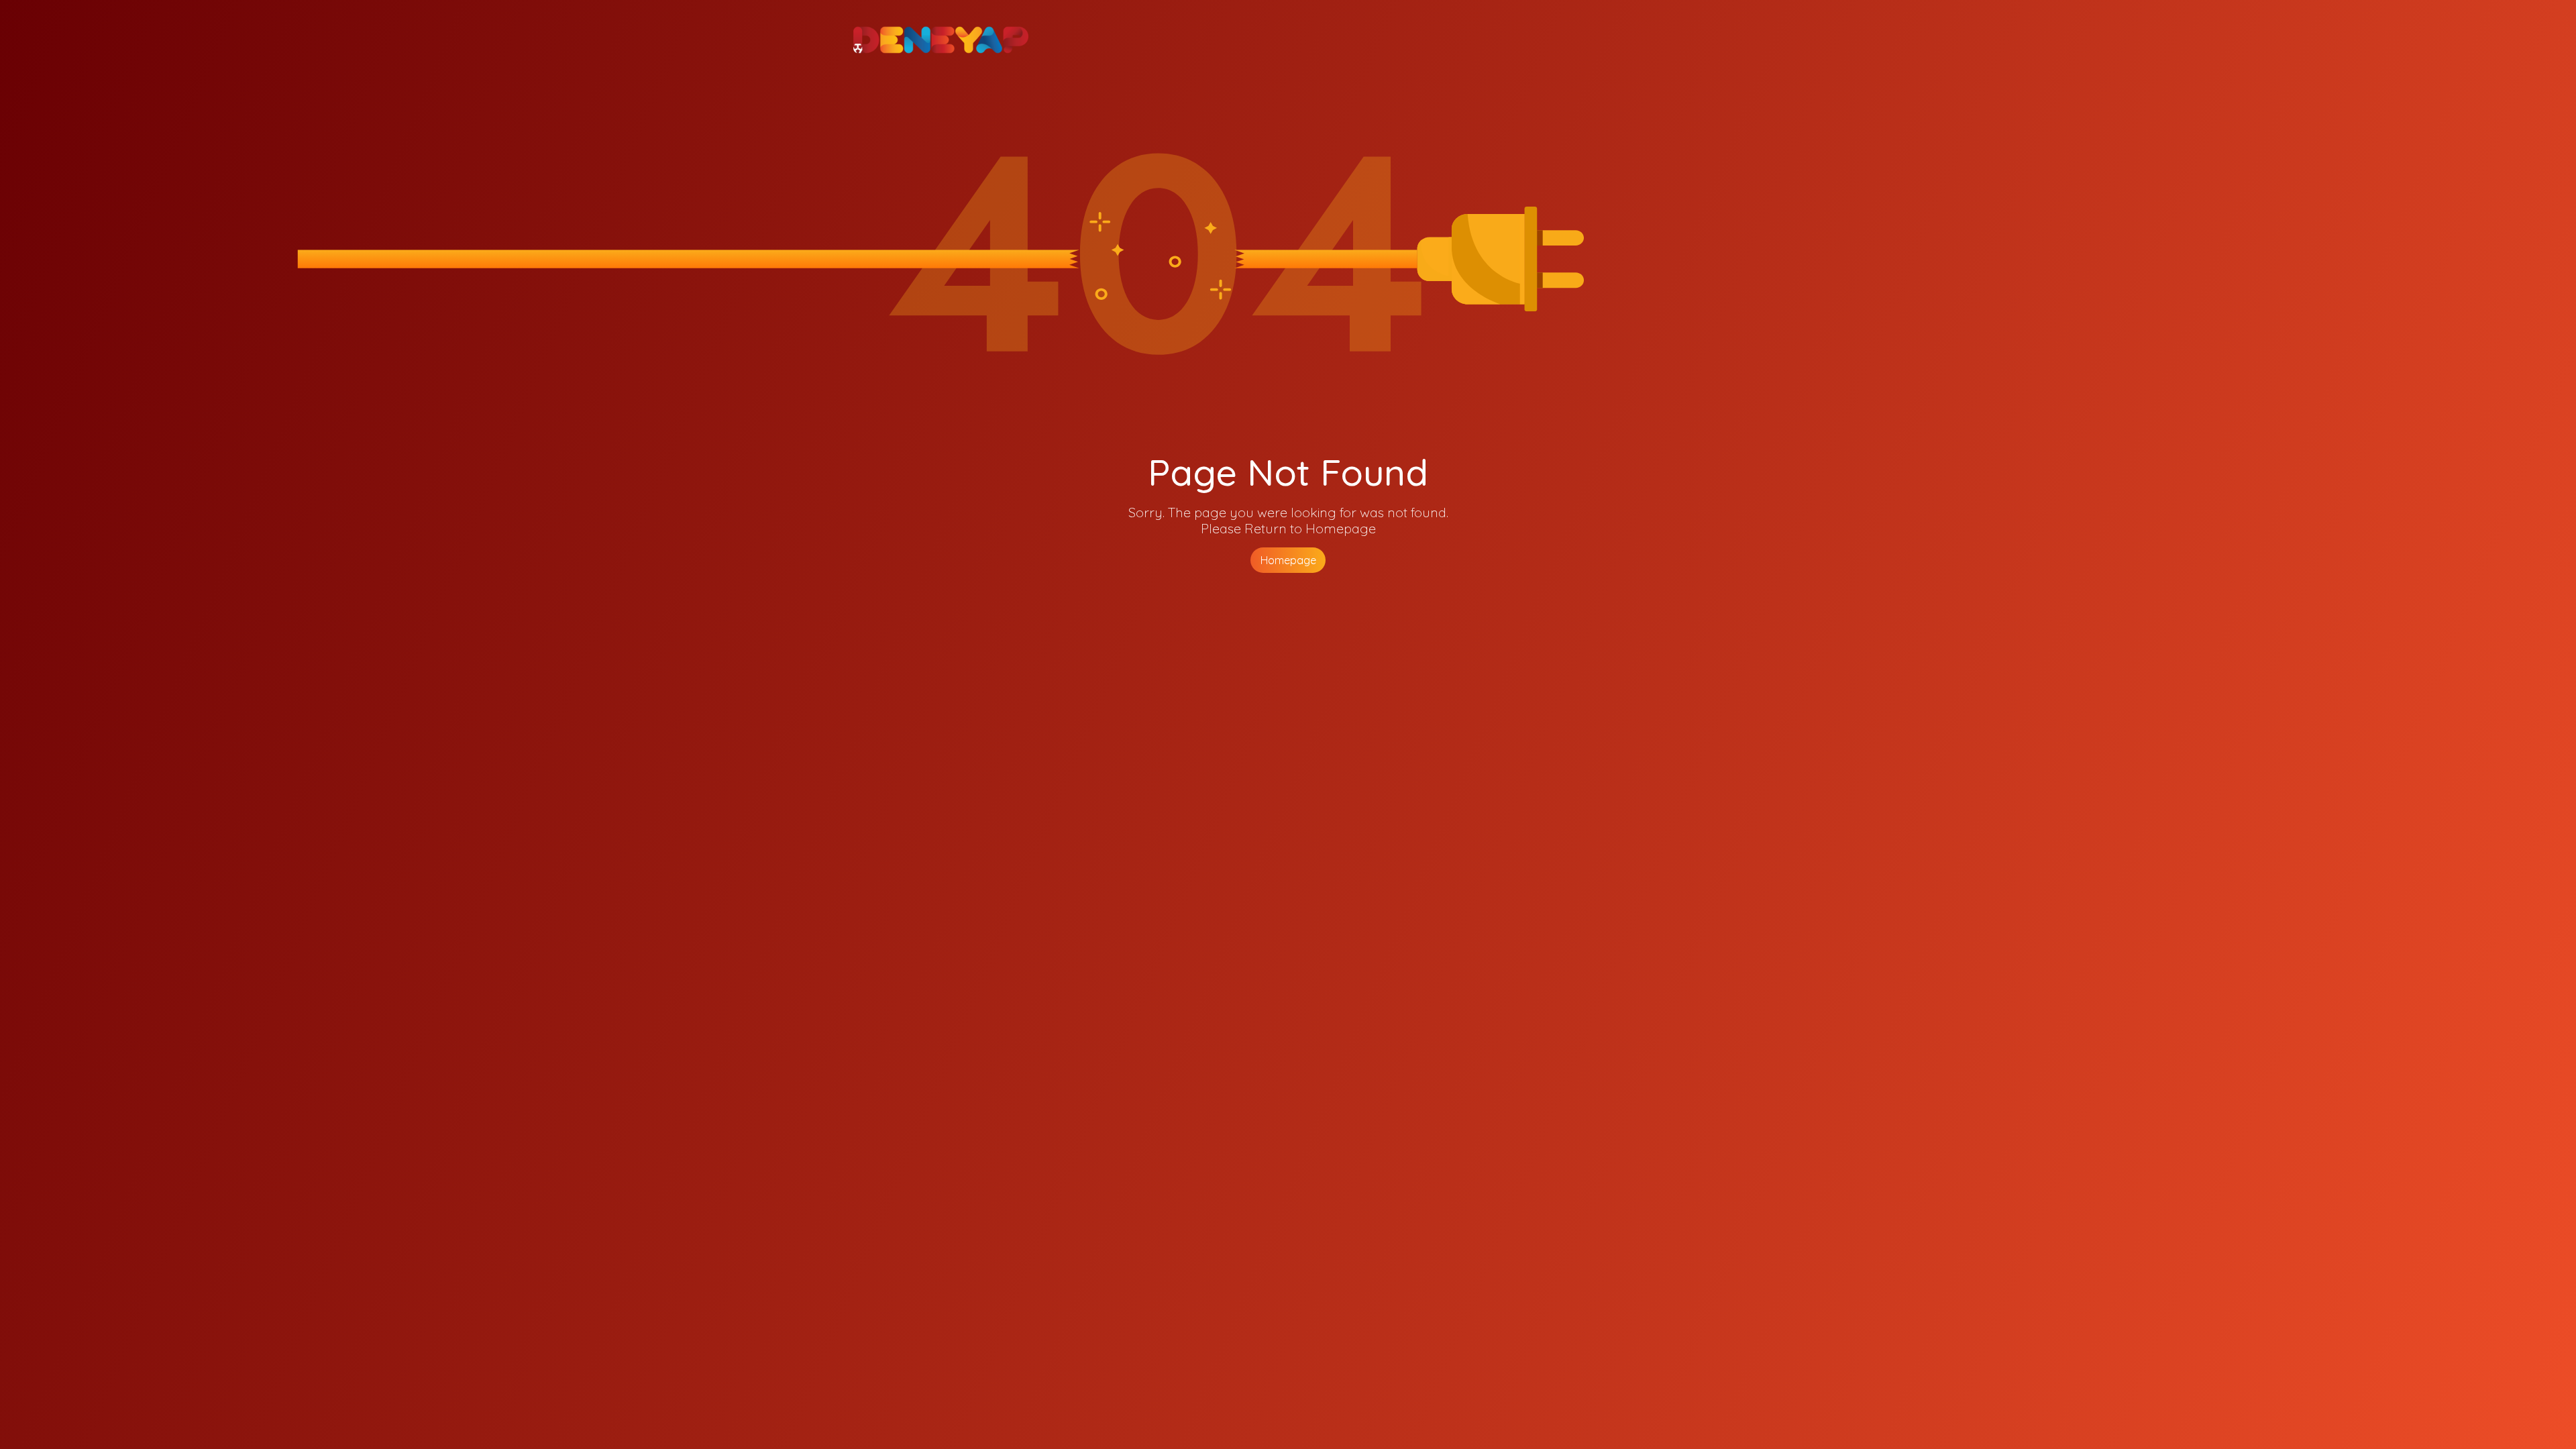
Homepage (1288, 560)
